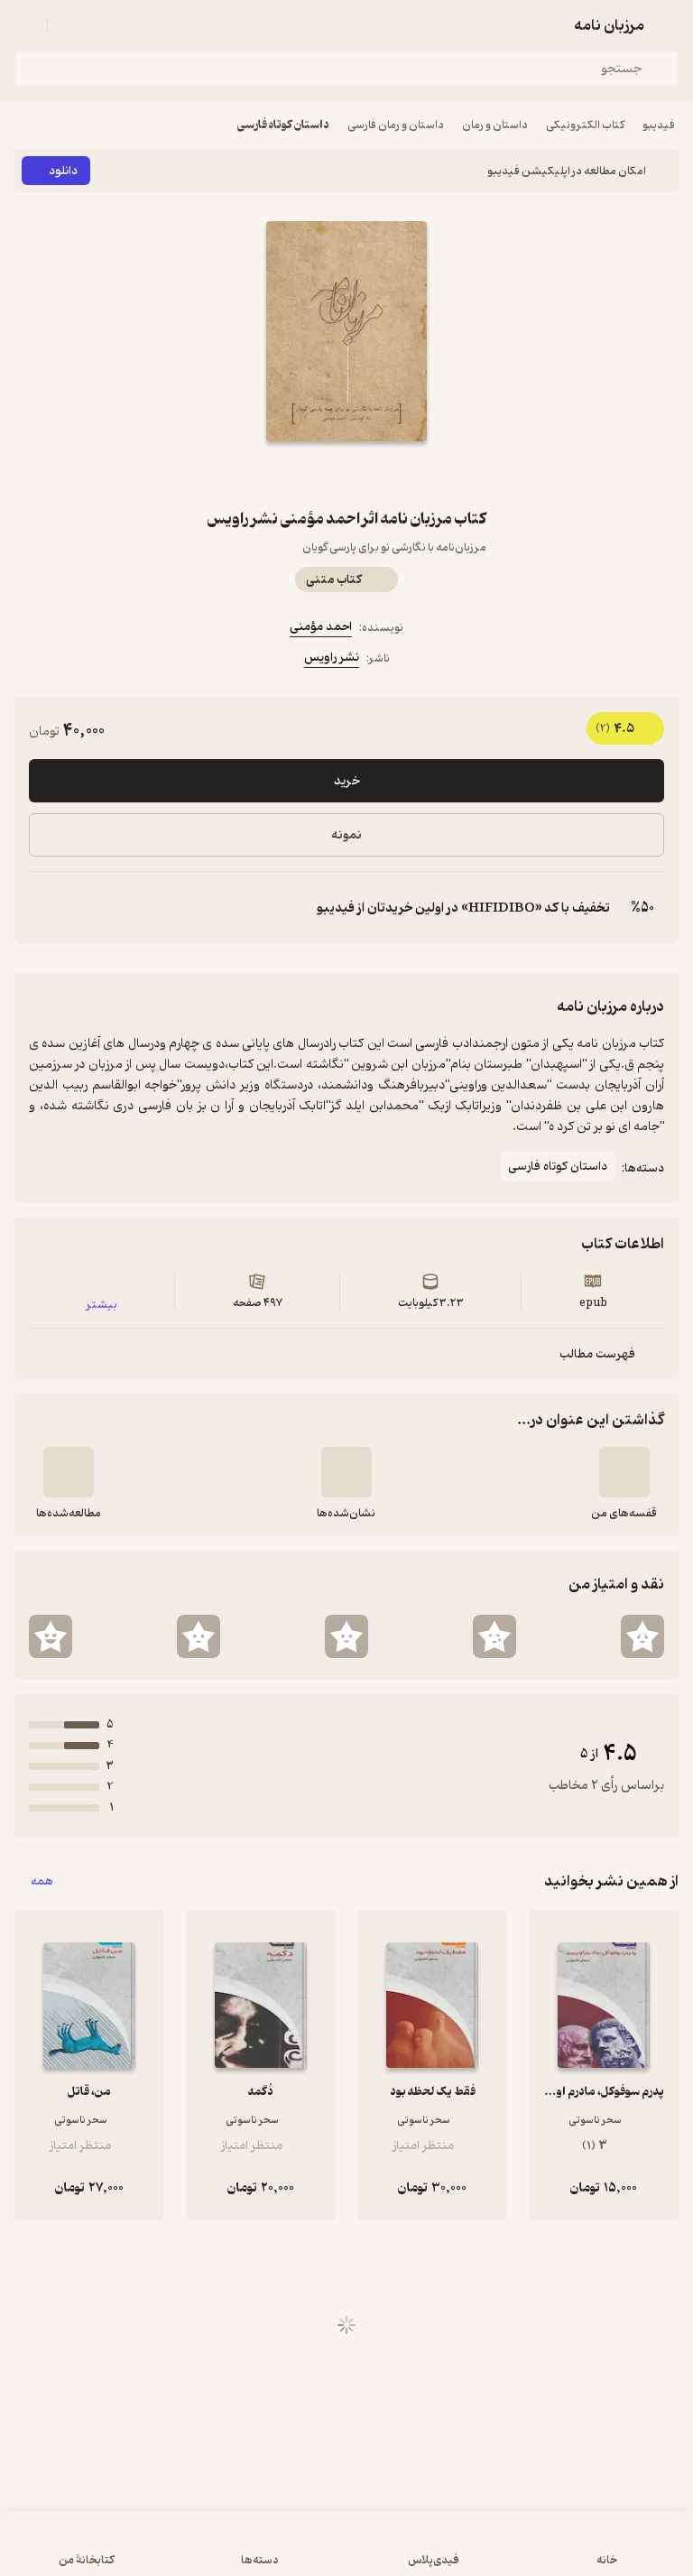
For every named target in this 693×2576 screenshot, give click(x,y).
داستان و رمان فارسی (396, 125)
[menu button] (25, 25)
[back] (668, 25)
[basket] (69, 25)
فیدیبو (659, 125)
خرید (347, 781)
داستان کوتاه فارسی (283, 125)
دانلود (63, 171)
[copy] (43, 908)
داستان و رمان (495, 125)
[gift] (346, 474)
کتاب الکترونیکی (585, 125)
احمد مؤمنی (321, 627)
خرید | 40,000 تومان (346, 2553)
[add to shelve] (624, 1472)
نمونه (346, 835)
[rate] (642, 1636)
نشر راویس (332, 658)
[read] (69, 1472)
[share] (303, 474)
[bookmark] (390, 474)
